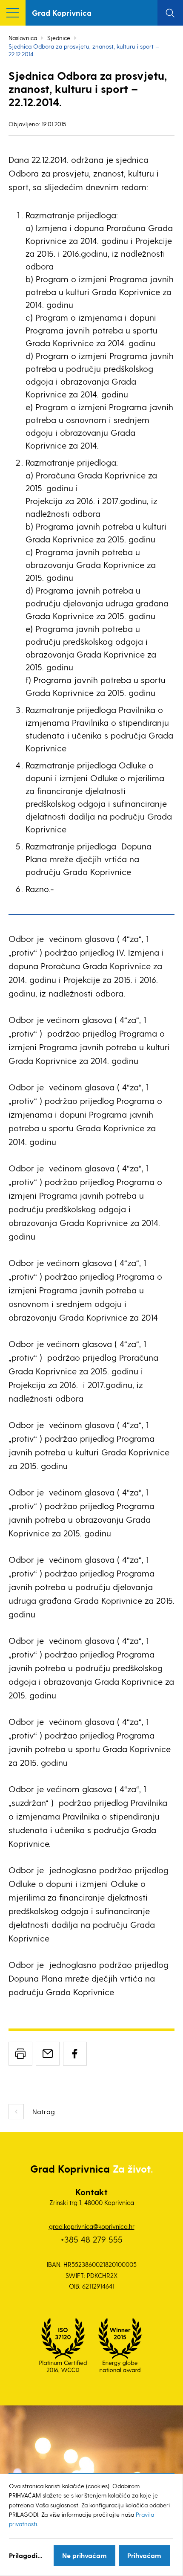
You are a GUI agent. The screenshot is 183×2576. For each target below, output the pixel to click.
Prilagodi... (26, 2555)
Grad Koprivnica (62, 13)
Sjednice (59, 38)
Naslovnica (23, 38)
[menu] (13, 13)
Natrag (44, 2111)
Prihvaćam (144, 2555)
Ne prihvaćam (84, 2555)
